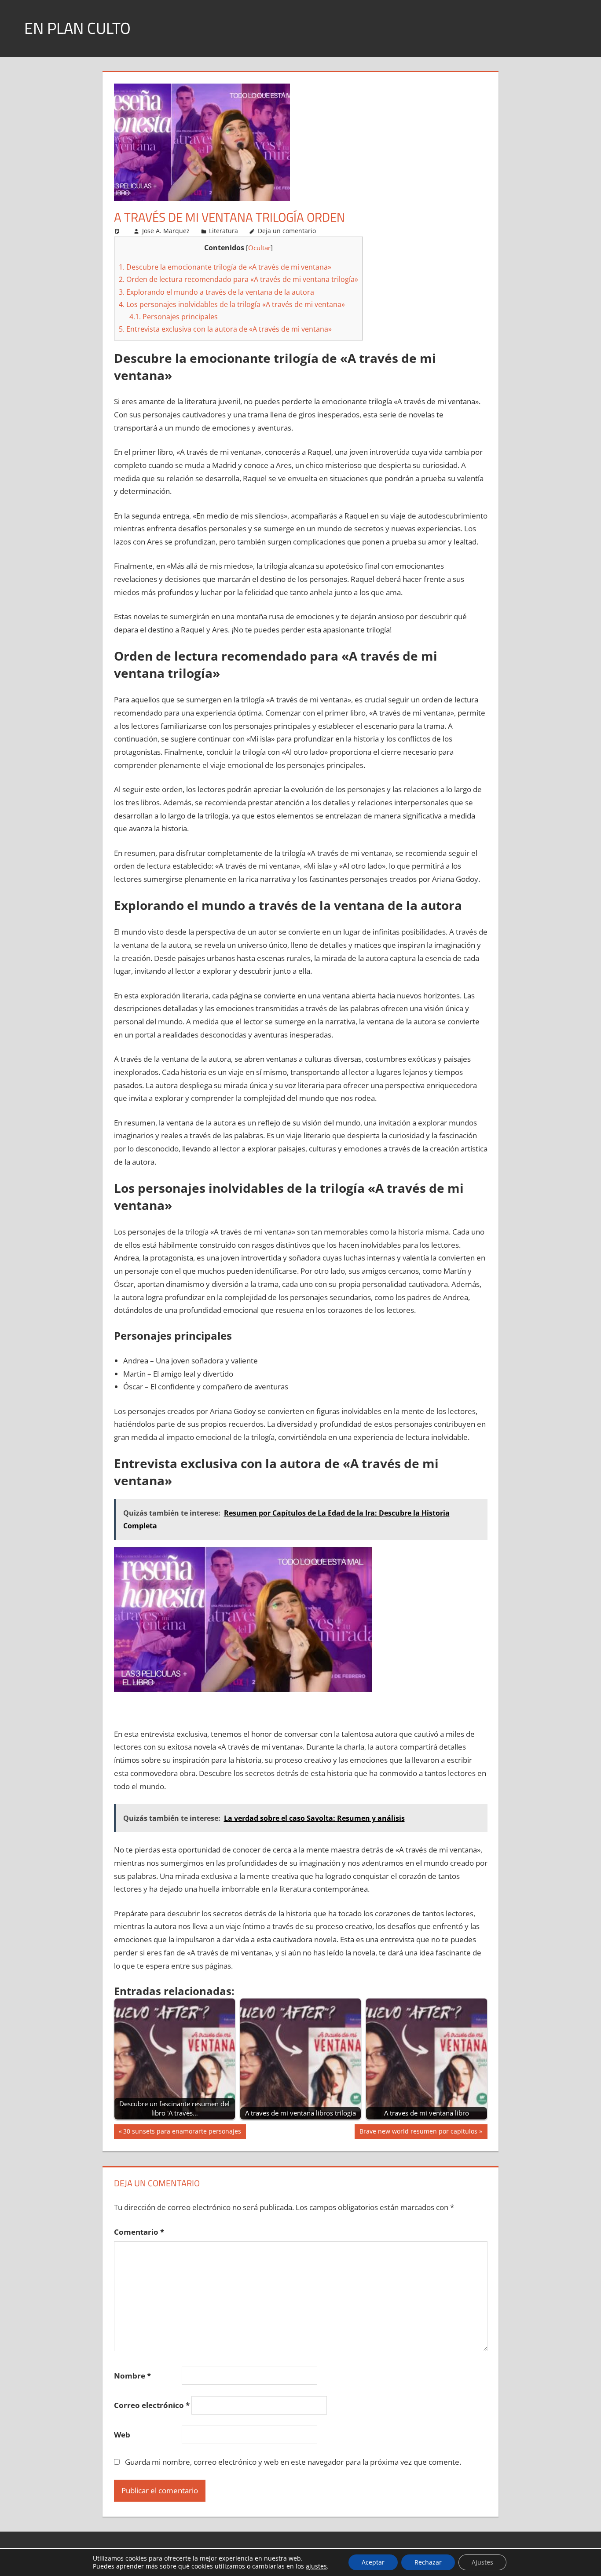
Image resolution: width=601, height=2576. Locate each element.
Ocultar (259, 248)
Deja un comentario (287, 231)
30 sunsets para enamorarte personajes (182, 2133)
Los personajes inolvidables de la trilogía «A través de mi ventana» (232, 304)
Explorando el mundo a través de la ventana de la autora (216, 292)
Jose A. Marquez (166, 231)
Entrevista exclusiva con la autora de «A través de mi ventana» (225, 329)
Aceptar (373, 2562)
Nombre (132, 2376)
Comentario (139, 2232)
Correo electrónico (152, 2405)
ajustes (316, 2566)
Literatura (224, 231)
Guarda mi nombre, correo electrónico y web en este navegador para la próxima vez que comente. (293, 2462)
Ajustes (482, 2562)
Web (122, 2435)
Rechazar (428, 2562)
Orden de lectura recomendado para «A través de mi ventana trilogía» (238, 279)
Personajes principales (174, 317)
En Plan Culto (77, 28)
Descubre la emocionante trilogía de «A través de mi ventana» (225, 267)
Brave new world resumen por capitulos (418, 2133)
